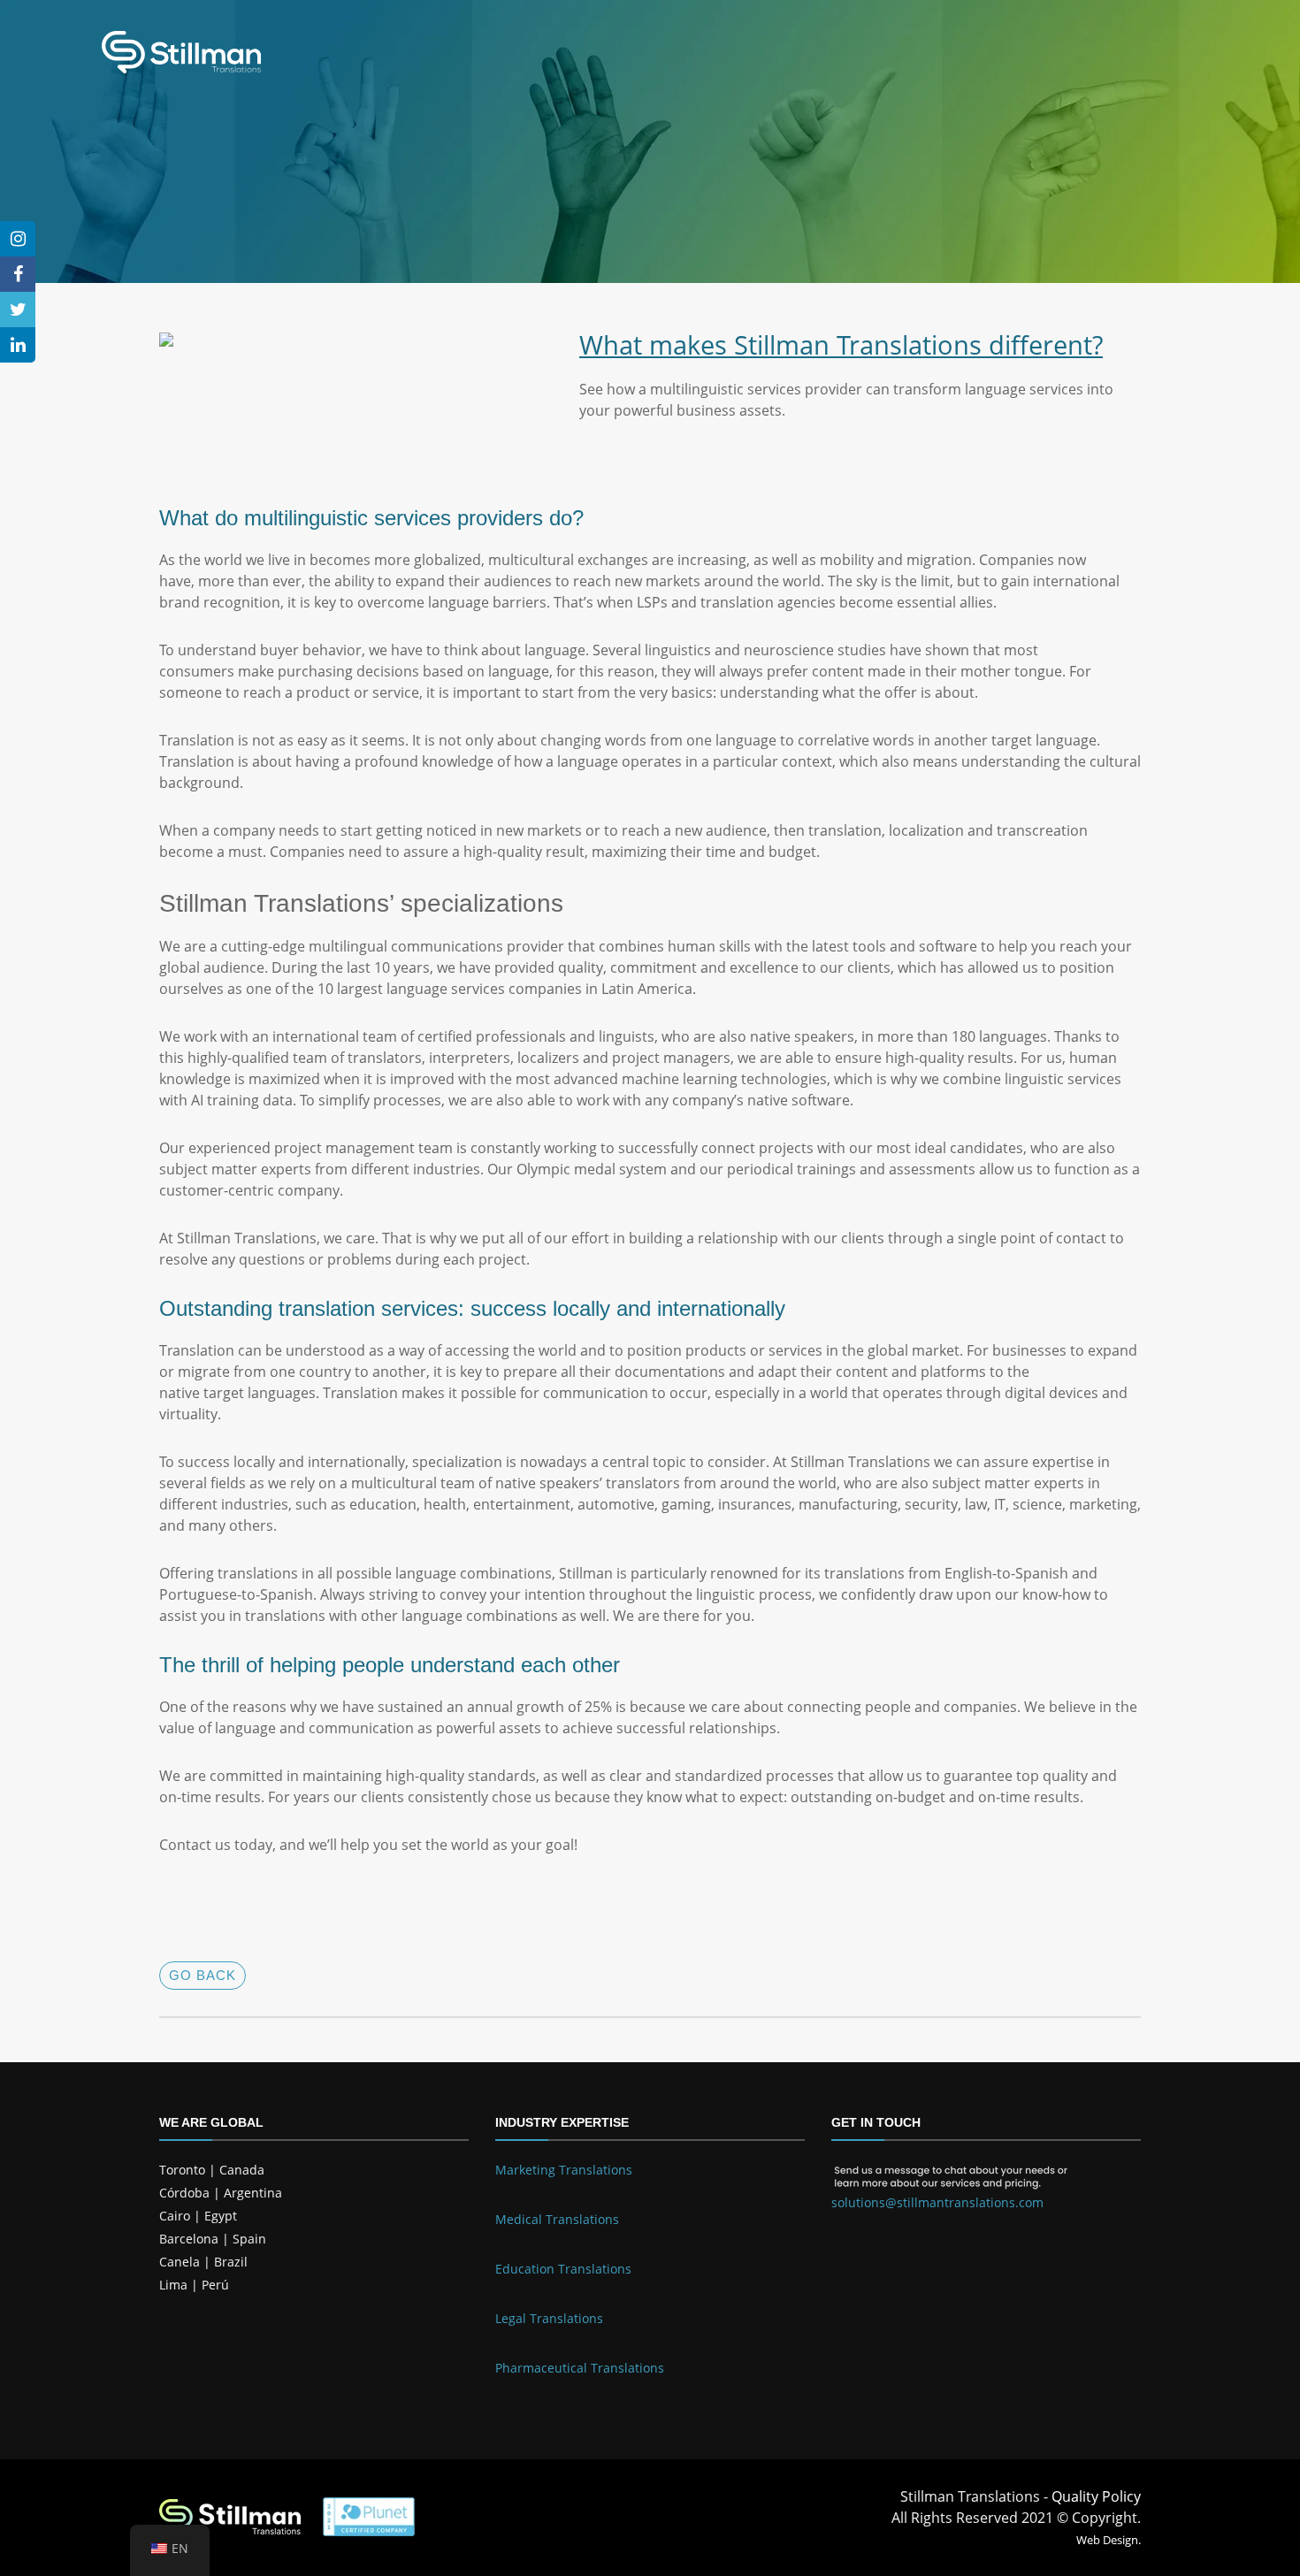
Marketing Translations (564, 2170)
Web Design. (1109, 2540)
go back (203, 1975)
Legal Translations (549, 2318)
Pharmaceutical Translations (580, 2368)
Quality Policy (1096, 2496)
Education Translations (563, 2269)
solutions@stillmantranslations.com (937, 2202)
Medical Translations (557, 2219)
